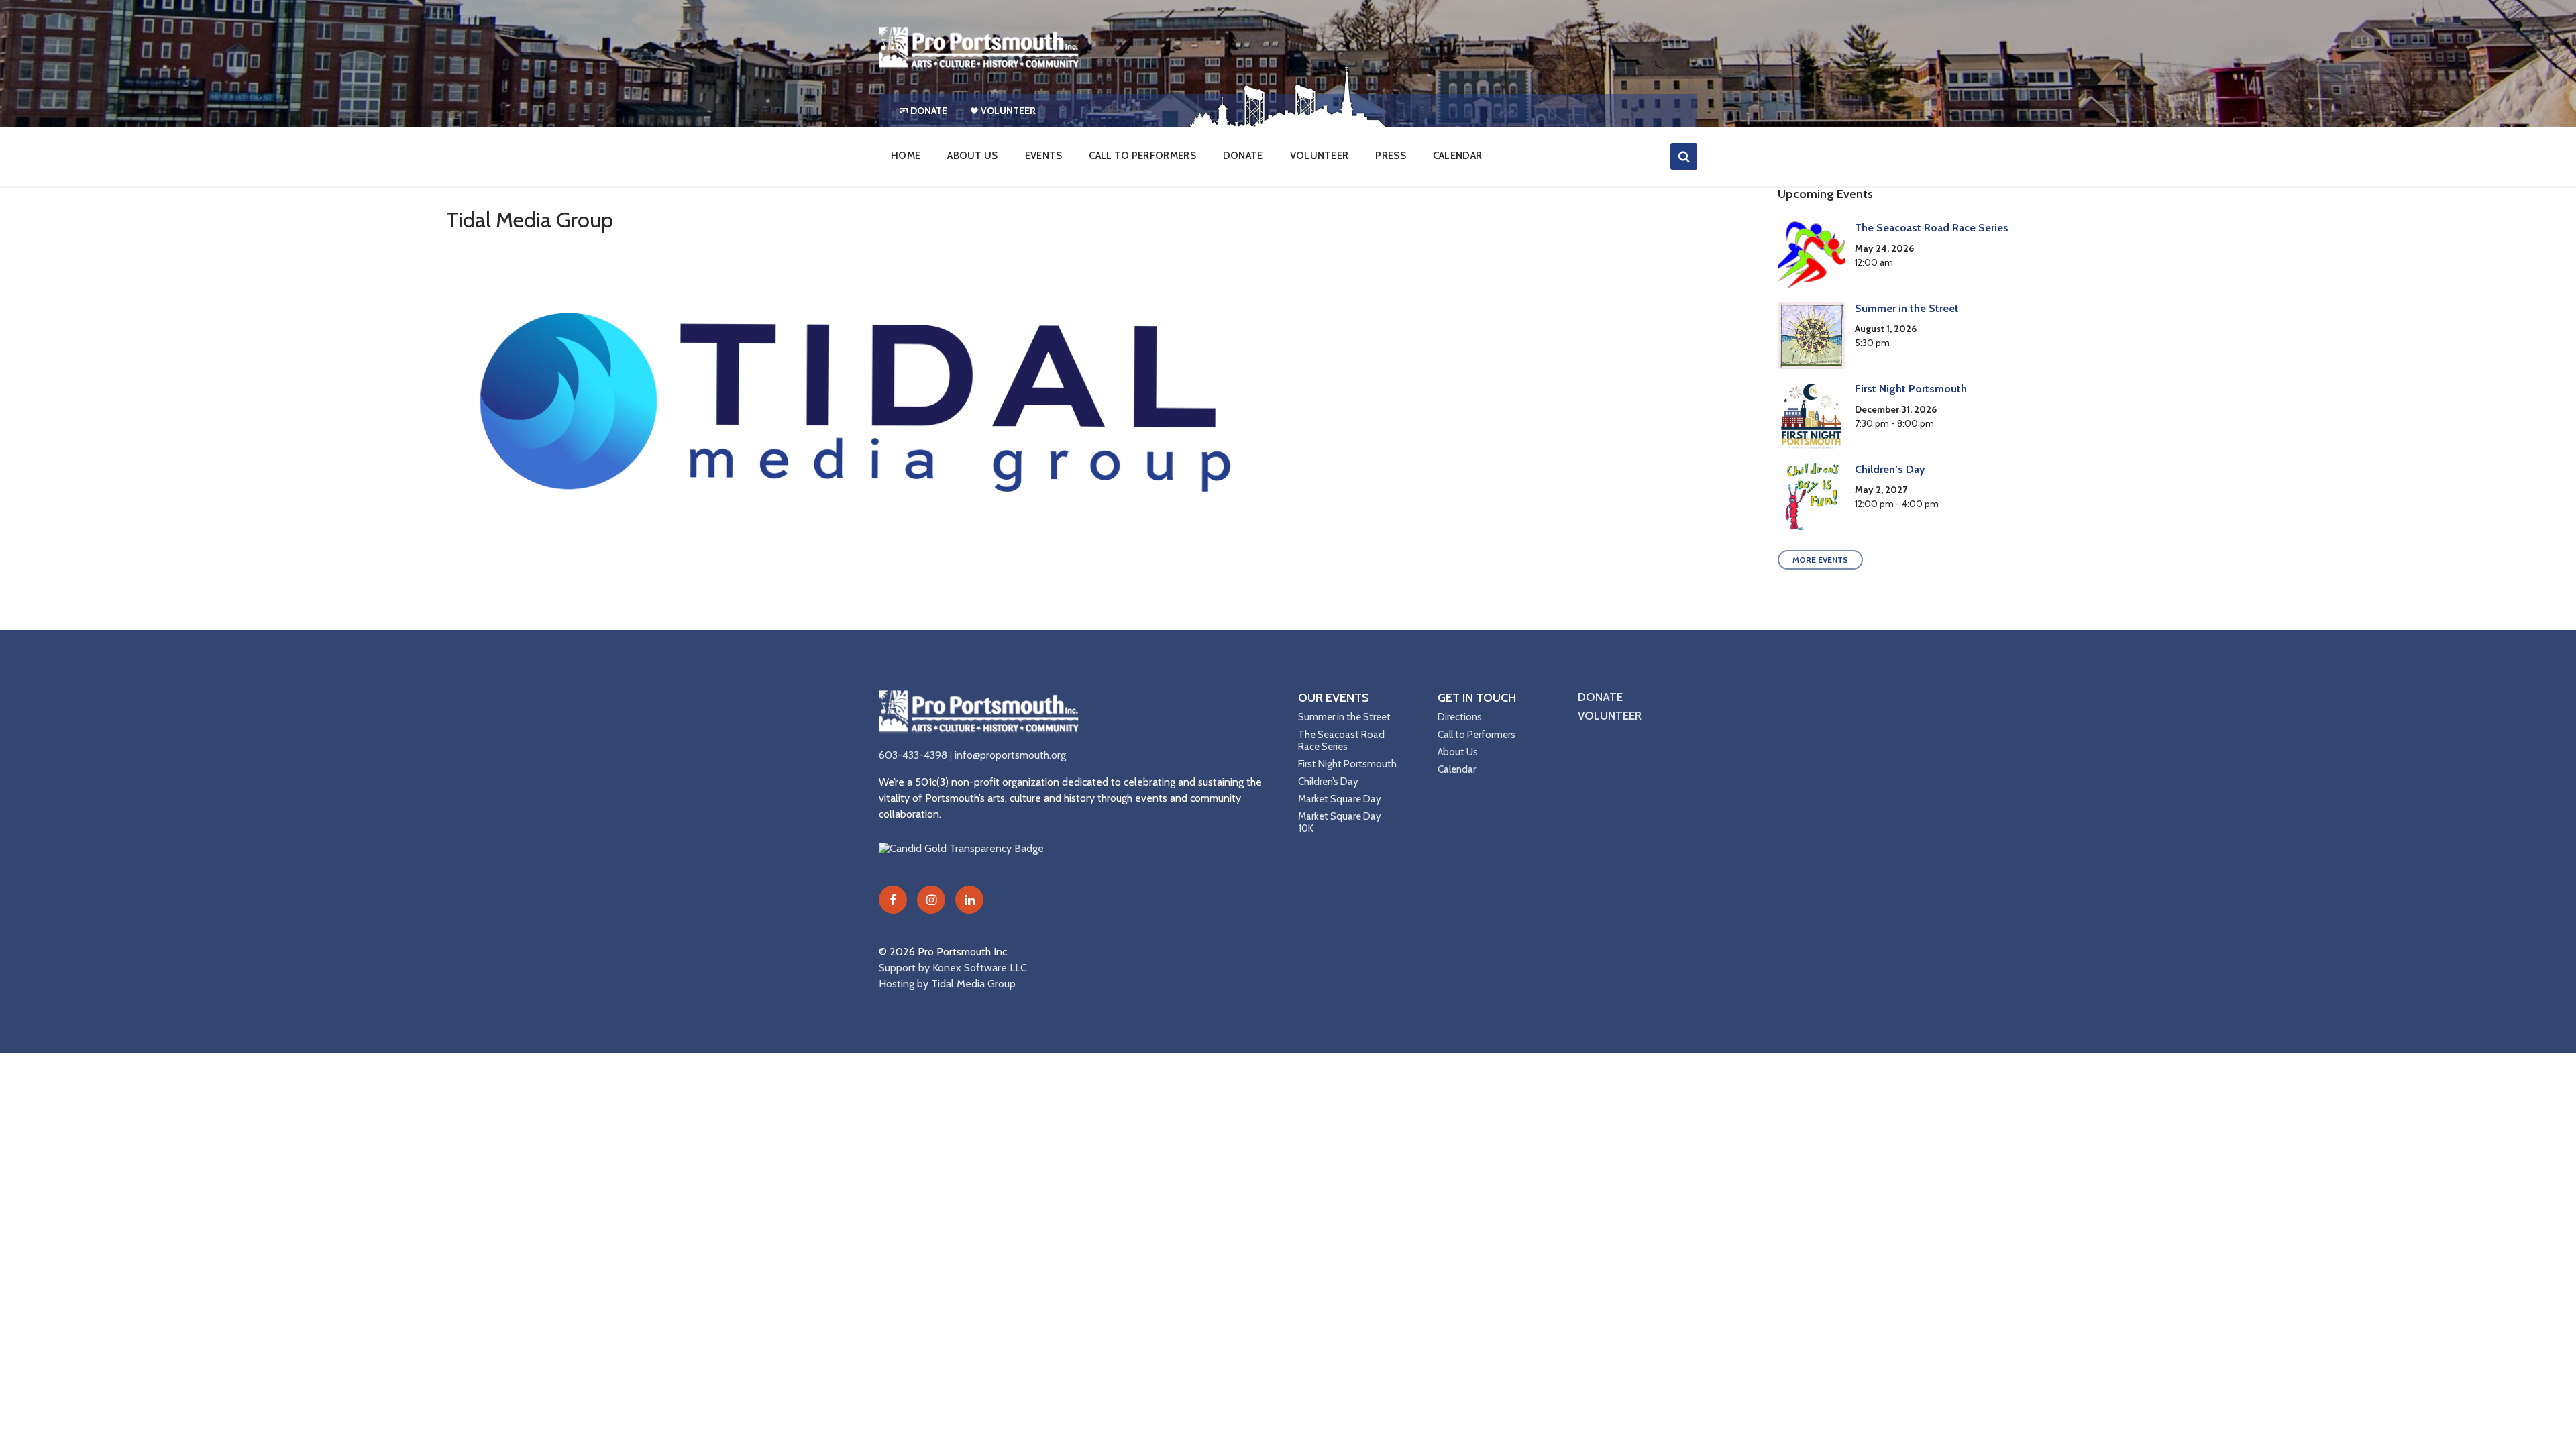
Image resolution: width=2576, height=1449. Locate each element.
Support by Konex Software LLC (953, 968)
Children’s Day (1890, 469)
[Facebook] (893, 900)
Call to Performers (1477, 735)
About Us (1458, 752)
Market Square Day (1340, 799)
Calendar (1457, 769)
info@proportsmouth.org (1010, 755)
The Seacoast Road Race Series (1932, 228)
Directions (1460, 717)
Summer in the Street (1907, 308)
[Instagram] (931, 900)
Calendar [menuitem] (1457, 156)
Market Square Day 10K (1340, 822)
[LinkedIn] (969, 900)
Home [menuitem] (906, 156)
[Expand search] (1684, 156)
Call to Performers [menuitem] (1142, 156)
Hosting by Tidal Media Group (947, 984)
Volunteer (1610, 716)
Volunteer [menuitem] (1008, 111)
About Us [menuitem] (972, 156)
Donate (1600, 697)
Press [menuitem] (1391, 156)
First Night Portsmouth (1911, 389)
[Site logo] (979, 67)
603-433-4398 (913, 755)
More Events (1820, 560)
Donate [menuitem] (929, 111)
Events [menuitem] (1044, 156)
